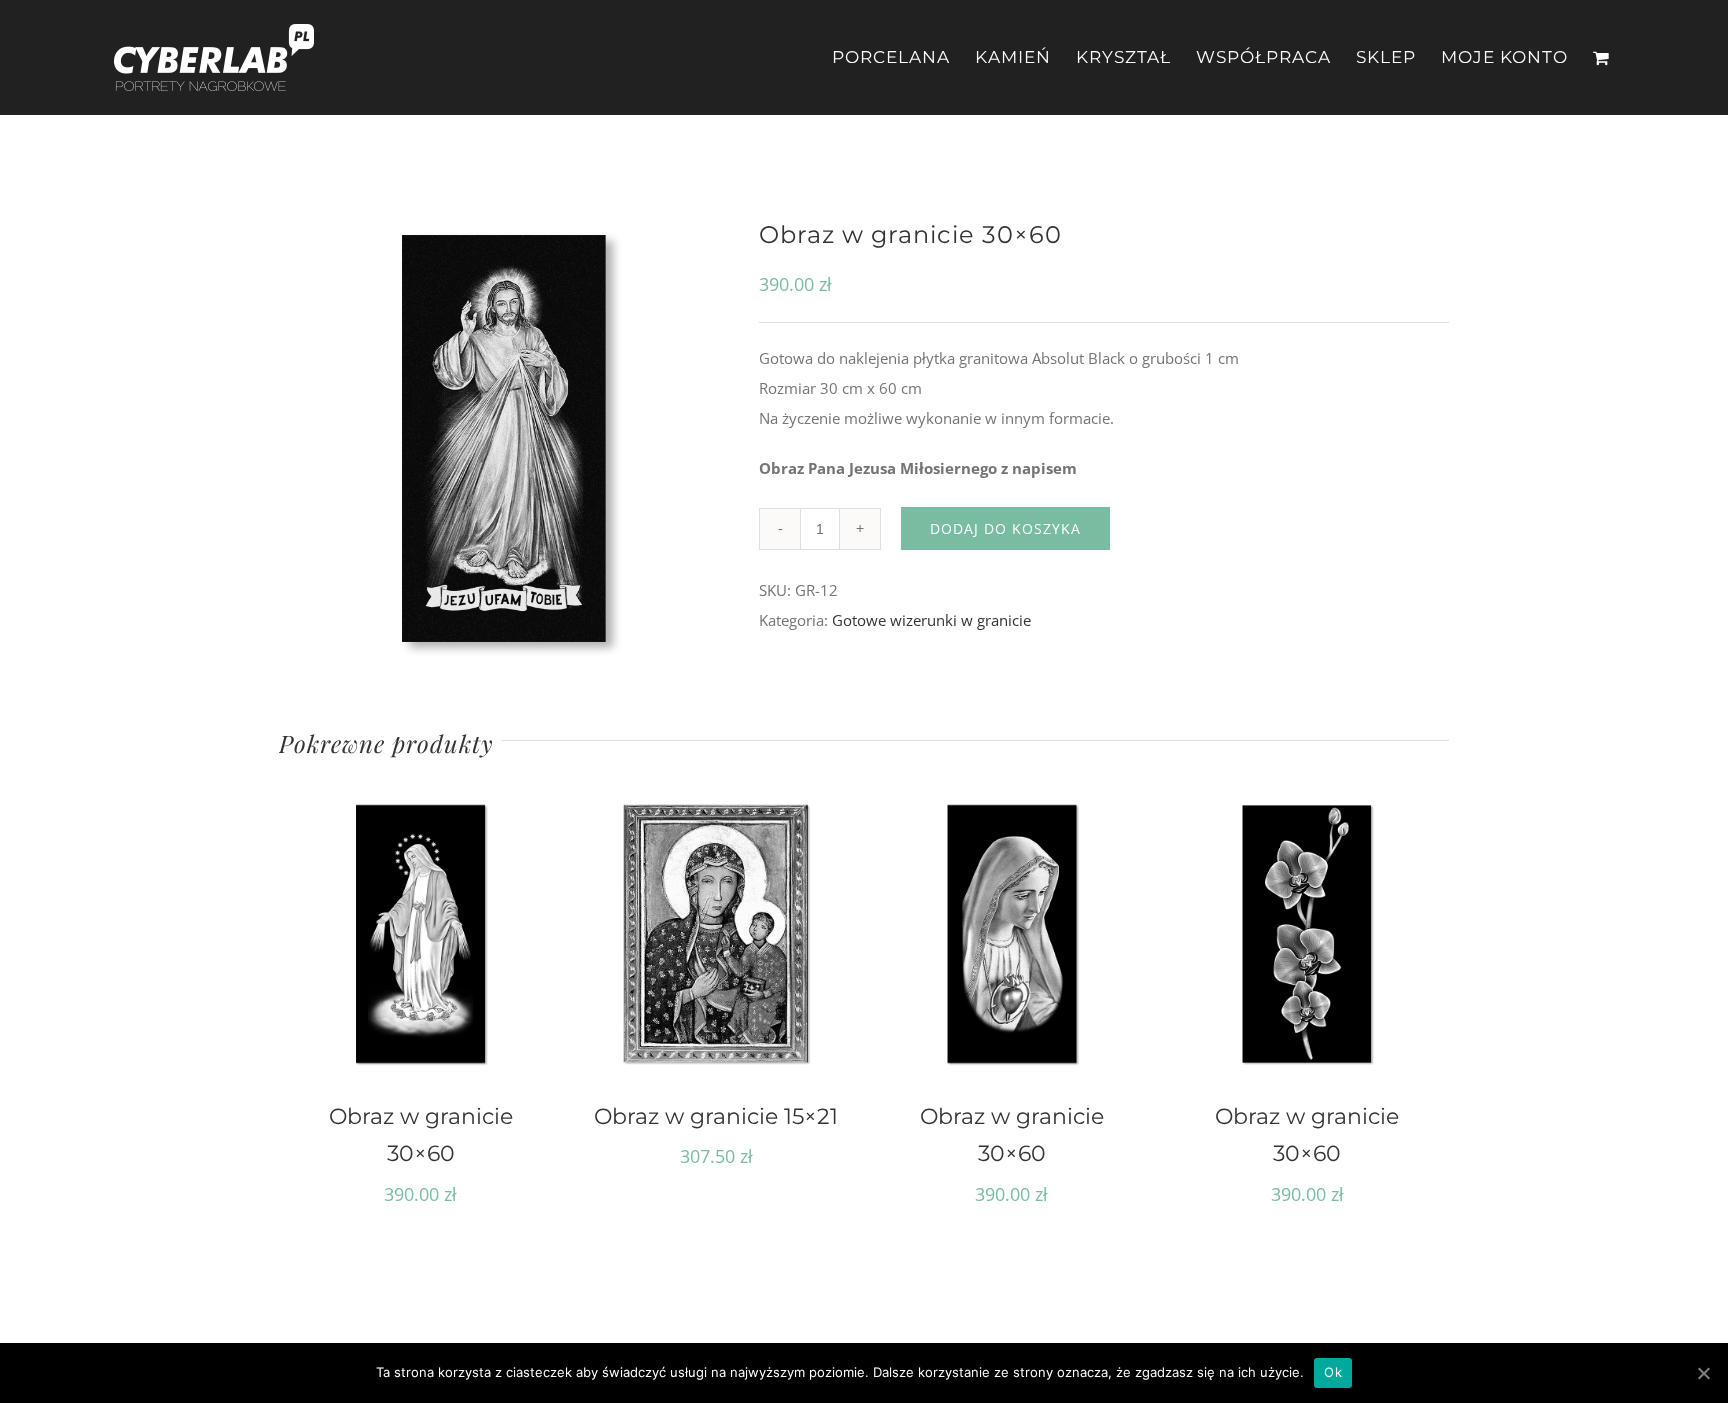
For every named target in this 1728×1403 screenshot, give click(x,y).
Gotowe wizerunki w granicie (931, 620)
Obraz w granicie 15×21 (716, 1116)
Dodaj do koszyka (1005, 528)
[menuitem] (903, 57)
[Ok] (1703, 1373)
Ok (1333, 1372)
